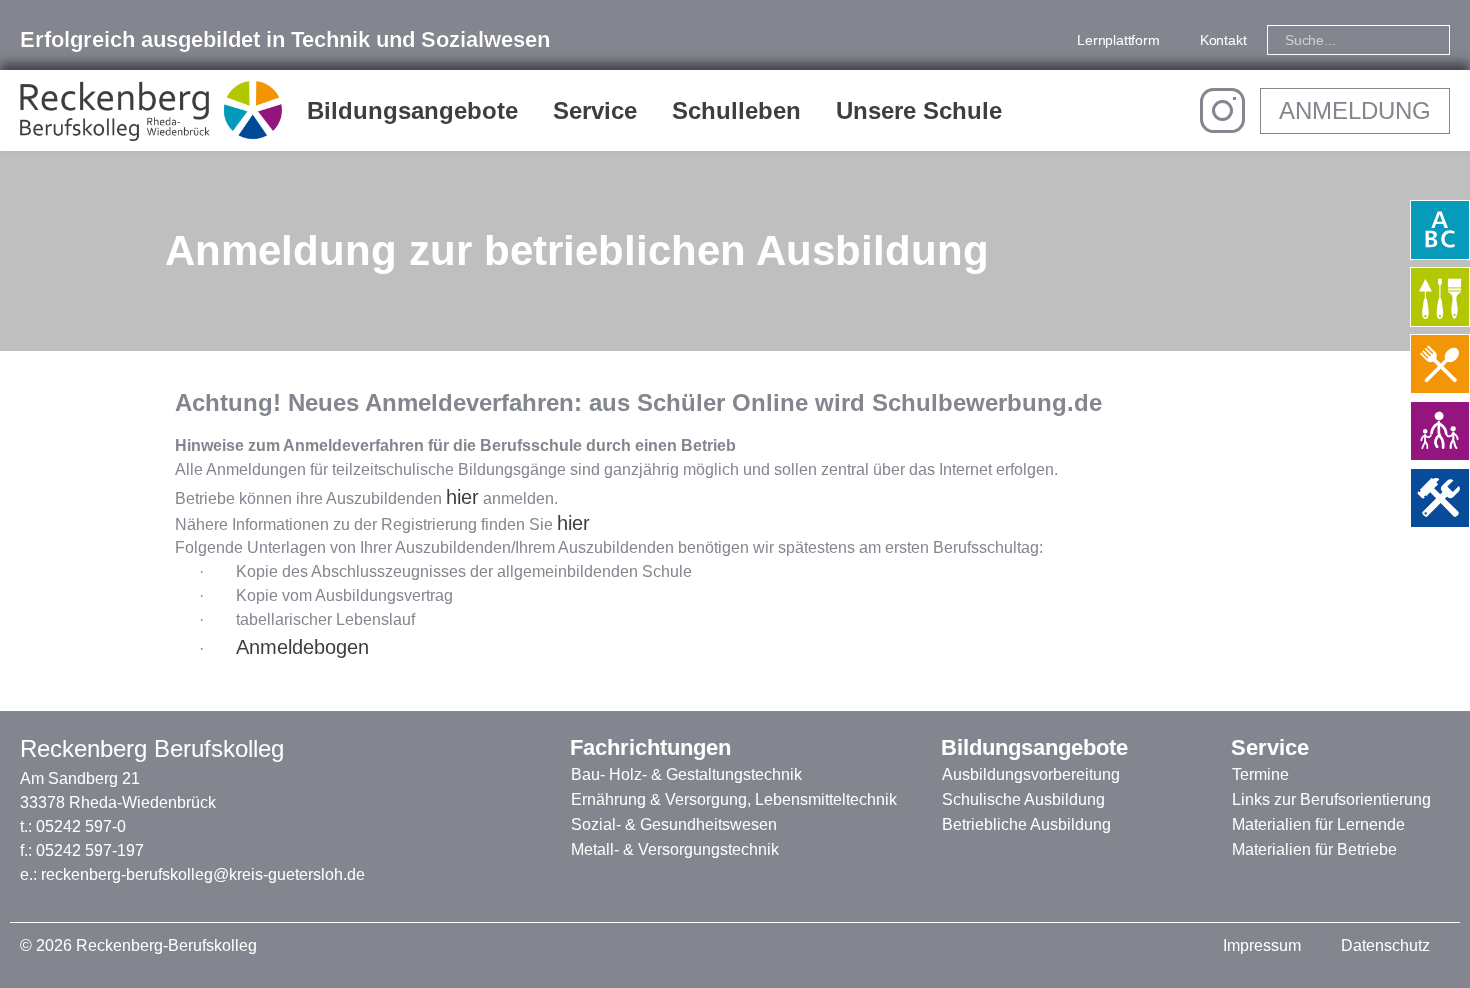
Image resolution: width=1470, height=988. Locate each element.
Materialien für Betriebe (1314, 849)
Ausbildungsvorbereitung (1031, 774)
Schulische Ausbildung (1023, 799)
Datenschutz (1385, 945)
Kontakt (1223, 40)
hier (462, 497)
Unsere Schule (919, 111)
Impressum (1262, 945)
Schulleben (736, 111)
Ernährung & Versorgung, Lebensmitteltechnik (734, 799)
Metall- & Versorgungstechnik (675, 849)
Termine (1260, 774)
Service (595, 111)
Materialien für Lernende (1318, 824)
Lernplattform (1118, 40)
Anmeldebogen (302, 647)
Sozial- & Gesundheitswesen (674, 824)
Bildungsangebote (412, 111)
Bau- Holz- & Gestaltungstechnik (686, 774)
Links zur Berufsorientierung (1331, 799)
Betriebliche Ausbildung (1026, 824)
